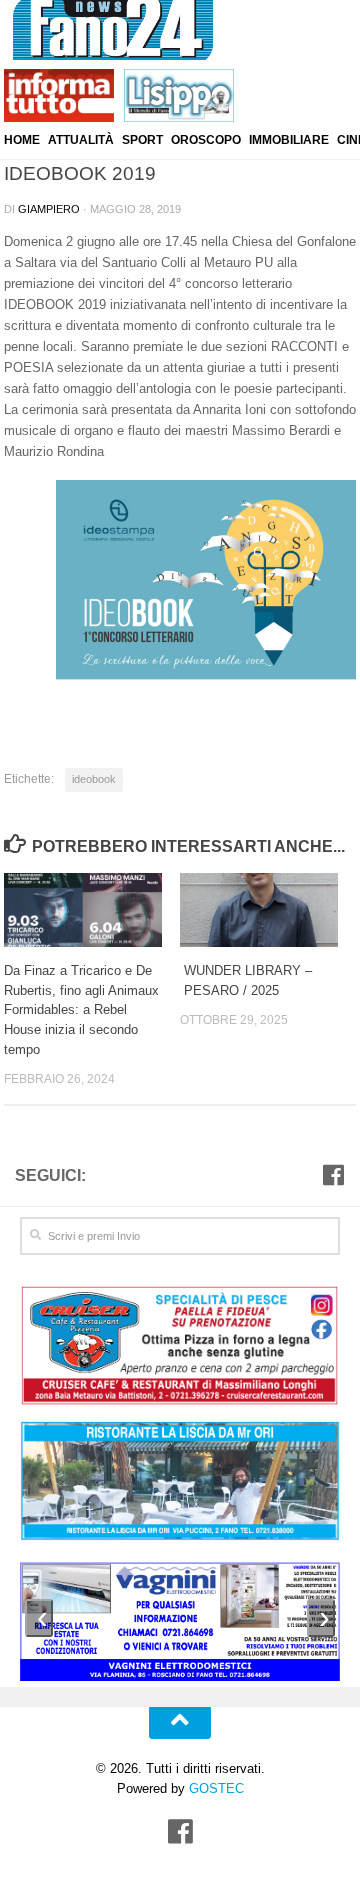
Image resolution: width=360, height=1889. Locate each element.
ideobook (94, 779)
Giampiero (49, 209)
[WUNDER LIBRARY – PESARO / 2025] (267, 910)
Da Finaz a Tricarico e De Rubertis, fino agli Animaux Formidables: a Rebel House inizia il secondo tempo (81, 1010)
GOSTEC (214, 1788)
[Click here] (180, 1483)
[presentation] (39, 1618)
